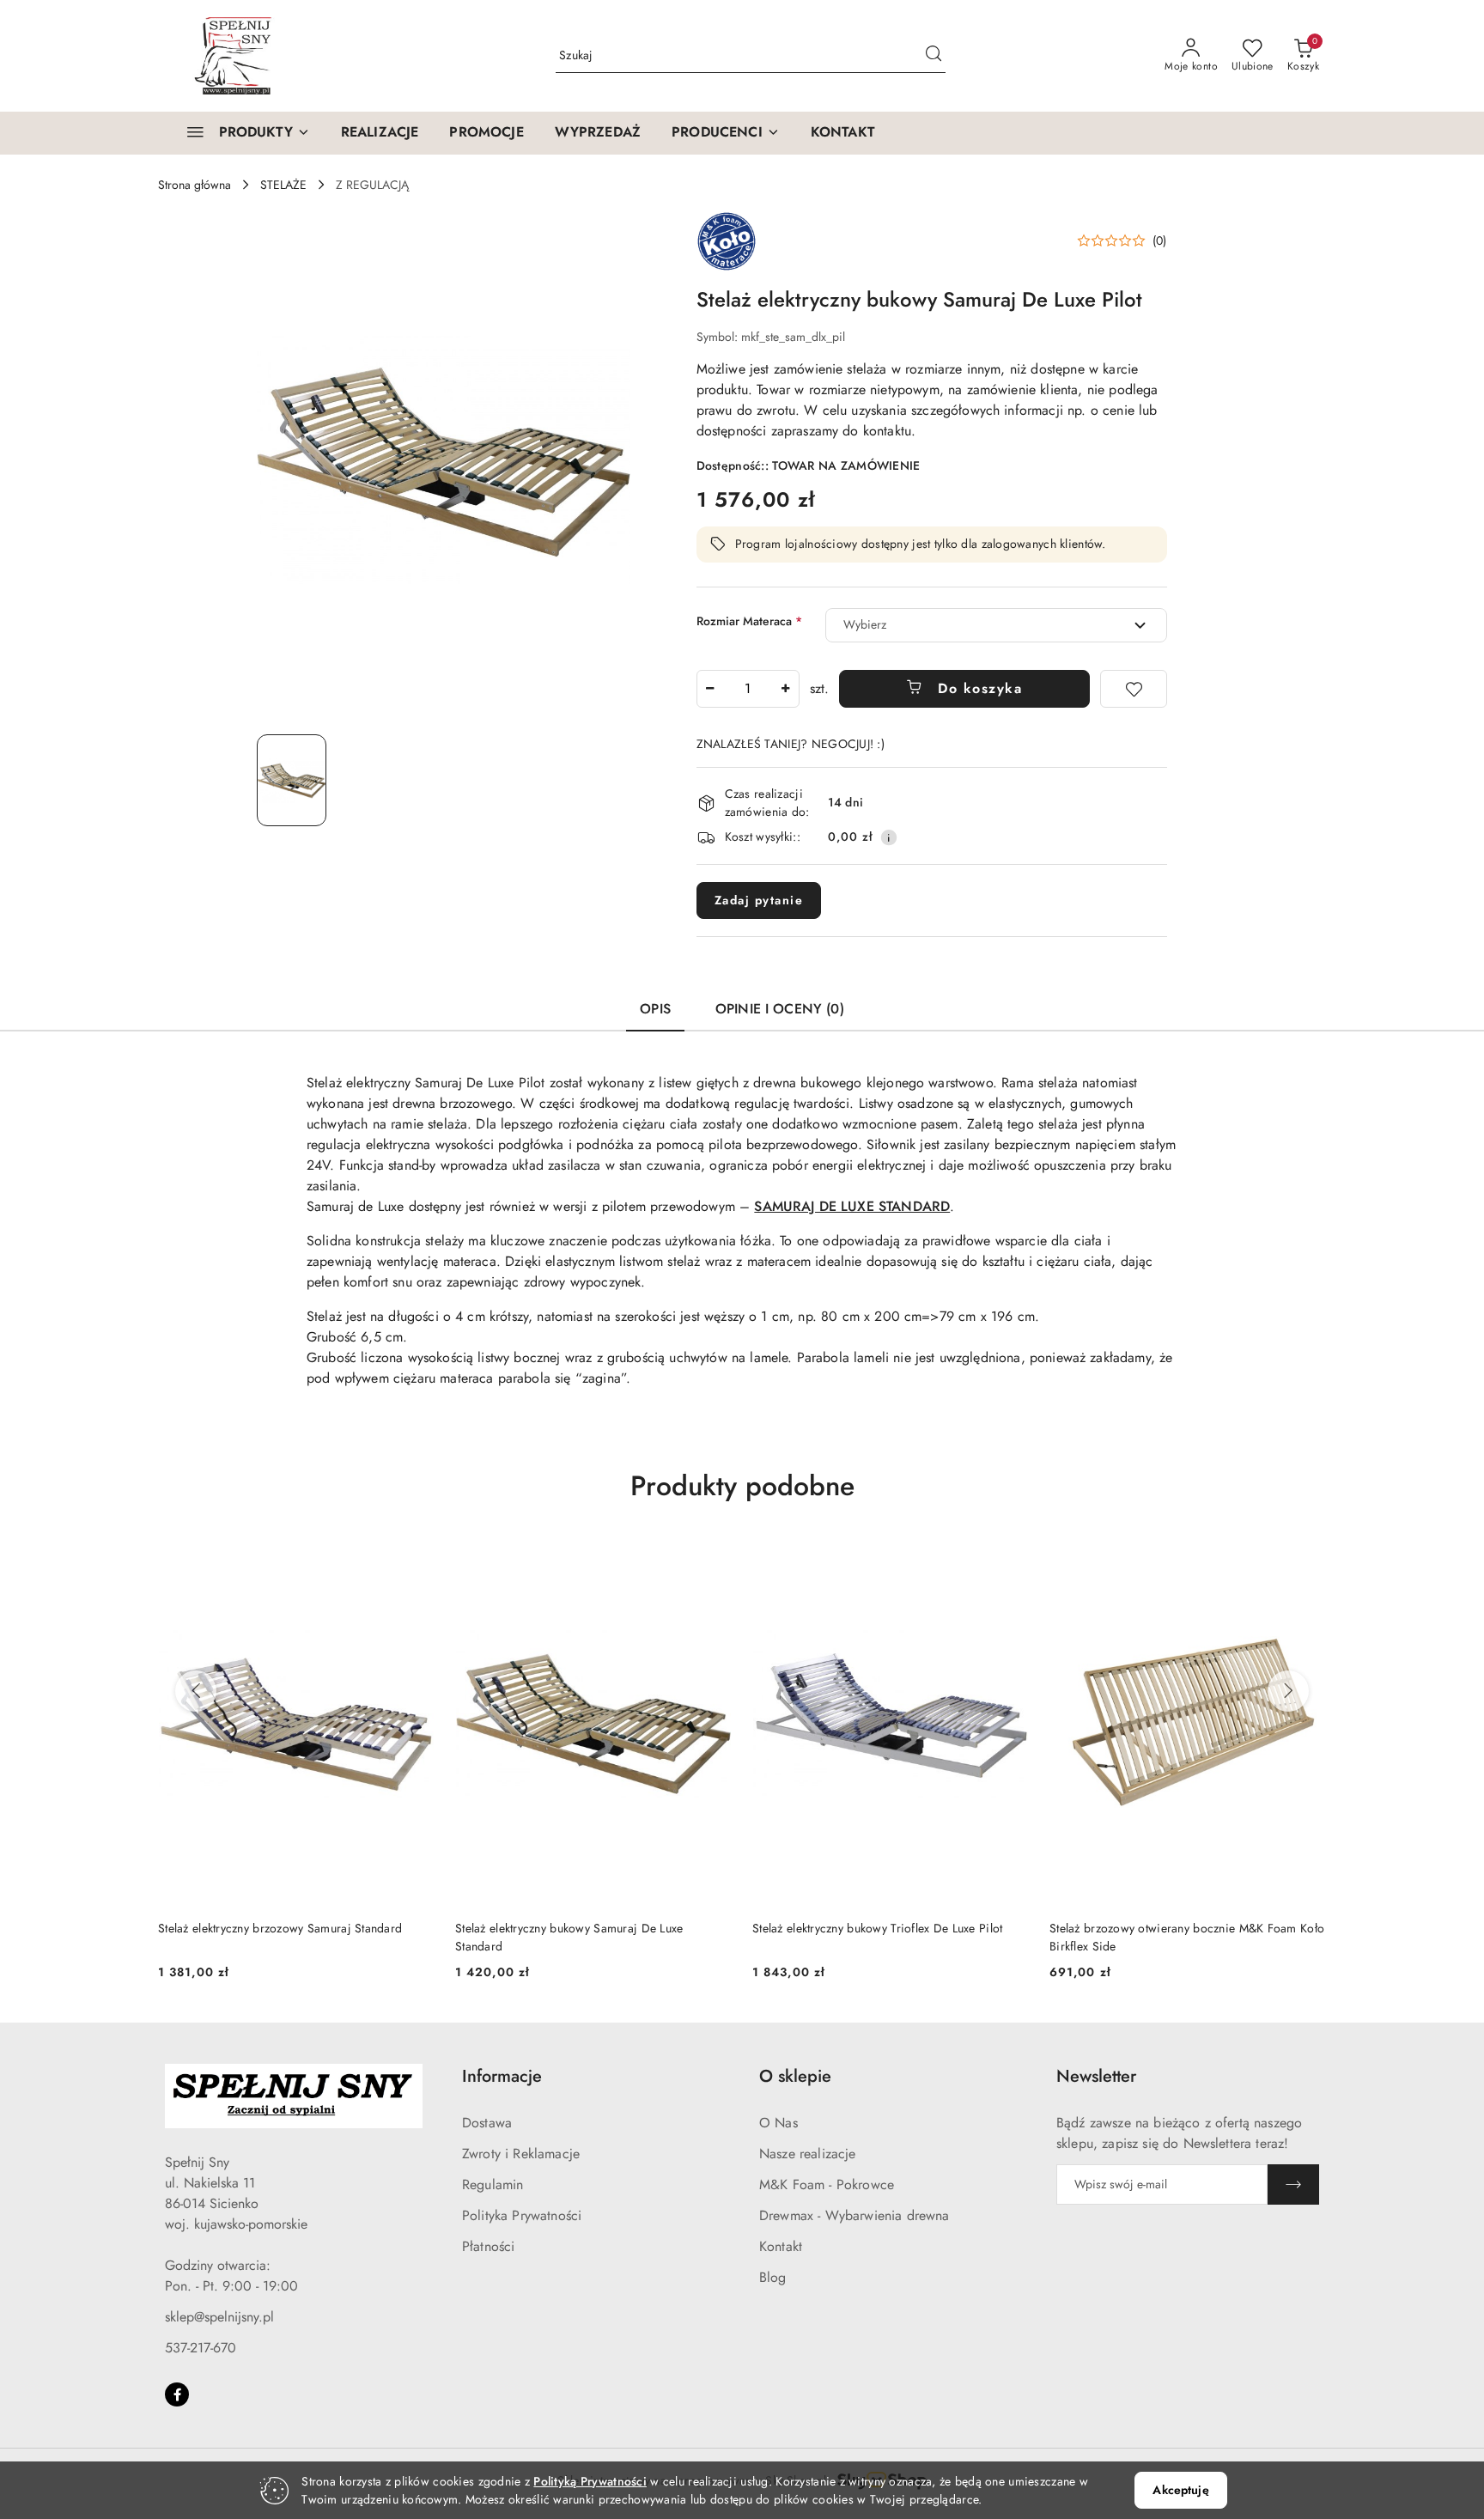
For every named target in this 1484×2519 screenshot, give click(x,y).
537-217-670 (201, 2348)
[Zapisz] (1293, 2184)
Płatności (488, 2246)
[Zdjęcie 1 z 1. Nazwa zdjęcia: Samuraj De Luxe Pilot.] (292, 780)
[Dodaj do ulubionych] (1134, 689)
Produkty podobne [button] (742, 1486)
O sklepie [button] (795, 2076)
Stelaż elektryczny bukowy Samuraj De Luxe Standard (569, 1937)
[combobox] (996, 625)
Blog (773, 2277)
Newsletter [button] (1096, 2076)
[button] (726, 133)
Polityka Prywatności (522, 2215)
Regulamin (493, 2184)
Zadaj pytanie (759, 900)
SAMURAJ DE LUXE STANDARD (852, 1206)
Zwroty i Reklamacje (521, 2154)
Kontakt (781, 2246)
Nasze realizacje (808, 2154)
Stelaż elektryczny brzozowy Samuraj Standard (280, 1928)
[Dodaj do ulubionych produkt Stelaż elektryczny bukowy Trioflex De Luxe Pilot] (1009, 1558)
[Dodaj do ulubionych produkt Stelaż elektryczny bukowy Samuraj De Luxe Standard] (712, 1558)
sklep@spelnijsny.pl (219, 2317)
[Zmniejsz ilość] (710, 689)
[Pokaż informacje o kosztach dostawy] (889, 837)
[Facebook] (177, 2394)
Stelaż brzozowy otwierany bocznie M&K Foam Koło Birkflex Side (1187, 1937)
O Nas (778, 2123)
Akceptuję (1180, 2490)
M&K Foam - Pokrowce (827, 2184)
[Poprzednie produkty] (196, 1691)
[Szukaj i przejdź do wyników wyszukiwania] (934, 56)
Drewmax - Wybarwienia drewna (854, 2215)
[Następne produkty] (1288, 1691)
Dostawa (487, 2123)
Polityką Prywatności (590, 2481)
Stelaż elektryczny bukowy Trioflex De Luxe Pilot (877, 1928)
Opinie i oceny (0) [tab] (780, 1009)
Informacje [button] (502, 2076)
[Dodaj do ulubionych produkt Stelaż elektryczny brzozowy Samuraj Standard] (415, 1558)
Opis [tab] (655, 1009)
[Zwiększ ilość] (786, 689)
